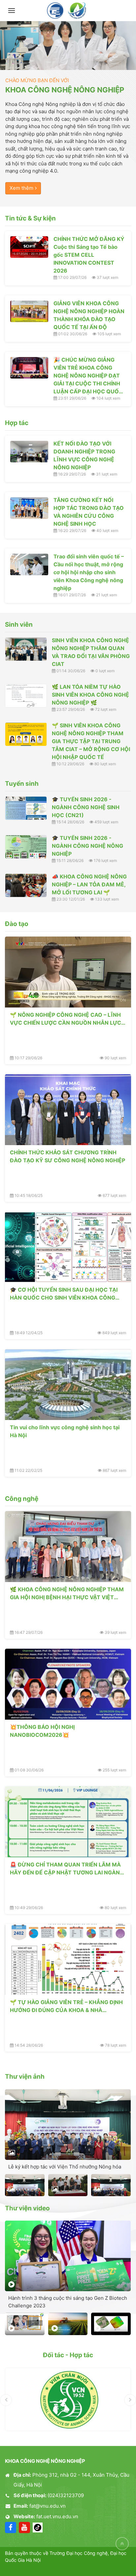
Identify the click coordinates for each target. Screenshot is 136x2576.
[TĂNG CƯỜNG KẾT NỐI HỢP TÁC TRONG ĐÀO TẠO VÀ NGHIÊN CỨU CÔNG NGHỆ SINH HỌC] (29, 508)
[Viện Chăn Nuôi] (68, 2399)
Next (130, 2400)
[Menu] (12, 11)
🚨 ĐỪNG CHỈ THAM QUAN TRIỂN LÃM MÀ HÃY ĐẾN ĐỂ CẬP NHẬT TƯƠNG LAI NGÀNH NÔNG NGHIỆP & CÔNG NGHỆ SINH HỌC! (67, 1868)
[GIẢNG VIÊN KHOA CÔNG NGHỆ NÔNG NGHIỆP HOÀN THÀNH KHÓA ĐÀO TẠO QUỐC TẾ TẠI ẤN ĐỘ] (29, 311)
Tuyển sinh (22, 784)
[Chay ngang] (68, 46)
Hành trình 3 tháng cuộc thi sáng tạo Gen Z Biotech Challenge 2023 (68, 2302)
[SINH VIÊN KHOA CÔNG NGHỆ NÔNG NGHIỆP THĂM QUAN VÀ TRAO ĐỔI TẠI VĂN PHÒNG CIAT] (26, 649)
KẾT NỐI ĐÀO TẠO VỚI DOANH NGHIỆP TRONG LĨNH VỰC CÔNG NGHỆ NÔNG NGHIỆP (84, 455)
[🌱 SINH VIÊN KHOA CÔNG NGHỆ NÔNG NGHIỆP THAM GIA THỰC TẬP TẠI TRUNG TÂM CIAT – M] (26, 734)
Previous (6, 2400)
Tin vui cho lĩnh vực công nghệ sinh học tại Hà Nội (65, 1431)
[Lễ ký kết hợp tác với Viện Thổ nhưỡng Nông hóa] (68, 2125)
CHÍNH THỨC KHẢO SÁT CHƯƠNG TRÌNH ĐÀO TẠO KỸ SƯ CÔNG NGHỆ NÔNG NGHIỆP (68, 1156)
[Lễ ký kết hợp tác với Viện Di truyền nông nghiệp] (111, 2185)
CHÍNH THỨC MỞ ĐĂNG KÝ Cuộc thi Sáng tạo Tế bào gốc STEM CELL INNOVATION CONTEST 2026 (89, 255)
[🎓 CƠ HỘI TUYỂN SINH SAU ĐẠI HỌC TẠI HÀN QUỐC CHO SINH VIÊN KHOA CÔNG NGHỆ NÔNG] (68, 1247)
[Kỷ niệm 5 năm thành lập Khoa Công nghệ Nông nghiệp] (25, 2324)
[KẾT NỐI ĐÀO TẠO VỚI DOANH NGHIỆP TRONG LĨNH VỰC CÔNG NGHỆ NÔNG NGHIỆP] (29, 452)
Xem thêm (21, 188)
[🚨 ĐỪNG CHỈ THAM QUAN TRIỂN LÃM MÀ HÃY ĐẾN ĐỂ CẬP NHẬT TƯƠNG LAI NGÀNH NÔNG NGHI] (68, 1822)
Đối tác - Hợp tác (68, 2355)
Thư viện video (27, 2208)
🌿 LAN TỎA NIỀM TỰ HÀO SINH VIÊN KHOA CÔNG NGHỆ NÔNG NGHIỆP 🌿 (90, 695)
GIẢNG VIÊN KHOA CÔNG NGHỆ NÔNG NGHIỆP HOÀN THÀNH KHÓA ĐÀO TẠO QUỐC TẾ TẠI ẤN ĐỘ (89, 315)
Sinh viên (19, 625)
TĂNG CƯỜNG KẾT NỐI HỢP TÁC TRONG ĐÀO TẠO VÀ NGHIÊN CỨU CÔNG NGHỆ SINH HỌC (89, 512)
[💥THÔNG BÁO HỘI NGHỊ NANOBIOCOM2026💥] (68, 1684)
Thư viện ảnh (25, 2077)
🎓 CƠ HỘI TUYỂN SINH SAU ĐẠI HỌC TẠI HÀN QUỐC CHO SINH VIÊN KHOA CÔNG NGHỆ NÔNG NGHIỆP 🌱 (64, 1294)
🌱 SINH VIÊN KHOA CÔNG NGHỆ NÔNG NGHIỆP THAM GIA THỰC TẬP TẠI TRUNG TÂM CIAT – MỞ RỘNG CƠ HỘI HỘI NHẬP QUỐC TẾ (91, 741)
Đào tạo (17, 924)
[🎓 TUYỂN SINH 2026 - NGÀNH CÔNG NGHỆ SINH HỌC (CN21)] (26, 808)
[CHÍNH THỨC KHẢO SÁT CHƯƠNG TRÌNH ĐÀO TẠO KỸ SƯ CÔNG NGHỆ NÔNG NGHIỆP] (68, 1110)
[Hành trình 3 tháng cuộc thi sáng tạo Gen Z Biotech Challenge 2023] (68, 2256)
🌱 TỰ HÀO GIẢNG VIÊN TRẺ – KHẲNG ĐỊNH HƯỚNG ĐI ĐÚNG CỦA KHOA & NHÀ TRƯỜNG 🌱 (66, 2006)
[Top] (122, 2544)
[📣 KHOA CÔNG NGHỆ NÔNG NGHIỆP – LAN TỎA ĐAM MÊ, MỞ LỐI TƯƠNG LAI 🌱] (26, 885)
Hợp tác (17, 423)
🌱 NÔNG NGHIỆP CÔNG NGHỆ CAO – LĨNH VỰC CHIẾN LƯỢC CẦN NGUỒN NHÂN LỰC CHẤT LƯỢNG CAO (66, 1019)
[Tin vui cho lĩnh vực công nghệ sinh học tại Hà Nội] (68, 1385)
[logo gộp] (68, 11)
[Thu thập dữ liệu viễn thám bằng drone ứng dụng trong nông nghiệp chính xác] (111, 2324)
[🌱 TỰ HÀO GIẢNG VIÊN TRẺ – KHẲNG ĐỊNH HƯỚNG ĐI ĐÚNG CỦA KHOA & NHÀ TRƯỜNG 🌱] (68, 1959)
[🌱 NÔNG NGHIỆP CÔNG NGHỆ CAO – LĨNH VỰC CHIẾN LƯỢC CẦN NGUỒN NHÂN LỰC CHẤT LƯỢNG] (68, 972)
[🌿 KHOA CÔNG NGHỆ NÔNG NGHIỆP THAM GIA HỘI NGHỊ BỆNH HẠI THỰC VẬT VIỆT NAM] (68, 1547)
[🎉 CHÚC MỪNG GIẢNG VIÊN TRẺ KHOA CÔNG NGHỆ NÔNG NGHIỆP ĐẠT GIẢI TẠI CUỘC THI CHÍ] (29, 368)
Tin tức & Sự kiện (30, 218)
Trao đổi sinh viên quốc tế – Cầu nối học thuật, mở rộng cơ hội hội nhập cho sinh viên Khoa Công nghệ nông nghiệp (89, 572)
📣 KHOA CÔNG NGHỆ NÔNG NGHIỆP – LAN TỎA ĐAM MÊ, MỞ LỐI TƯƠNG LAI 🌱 (89, 884)
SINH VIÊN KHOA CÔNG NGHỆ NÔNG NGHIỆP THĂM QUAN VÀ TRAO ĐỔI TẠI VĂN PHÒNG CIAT (91, 652)
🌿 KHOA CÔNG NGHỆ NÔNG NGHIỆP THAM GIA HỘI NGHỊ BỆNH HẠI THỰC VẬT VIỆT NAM (67, 1593)
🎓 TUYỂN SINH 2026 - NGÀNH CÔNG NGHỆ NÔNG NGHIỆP (87, 846)
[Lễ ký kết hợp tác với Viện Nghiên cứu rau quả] (25, 2185)
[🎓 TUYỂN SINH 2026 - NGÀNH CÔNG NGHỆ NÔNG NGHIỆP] (26, 847)
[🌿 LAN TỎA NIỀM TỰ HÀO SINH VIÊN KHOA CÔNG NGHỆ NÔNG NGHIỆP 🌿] (26, 696)
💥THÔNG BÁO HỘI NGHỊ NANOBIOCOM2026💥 (42, 1731)
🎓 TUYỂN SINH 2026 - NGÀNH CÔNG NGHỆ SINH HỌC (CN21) (86, 807)
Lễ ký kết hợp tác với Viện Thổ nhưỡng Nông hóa (65, 2167)
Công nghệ (22, 1499)
